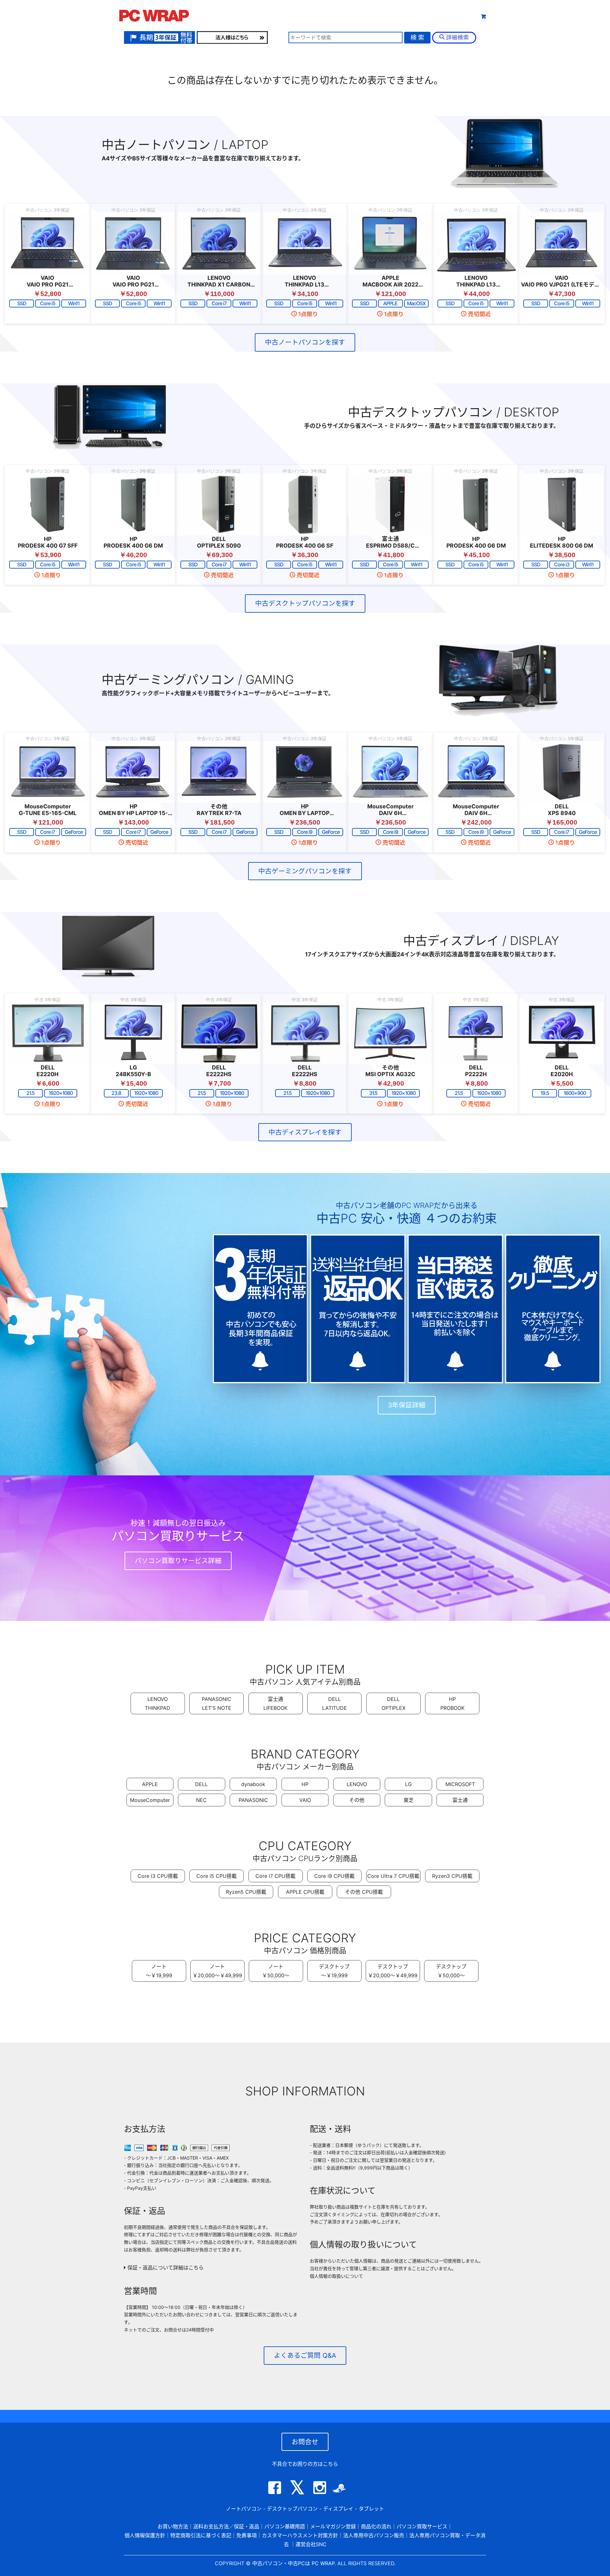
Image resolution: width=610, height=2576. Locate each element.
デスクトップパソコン (292, 2509)
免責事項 (247, 2535)
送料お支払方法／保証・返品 (226, 2526)
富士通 (460, 1800)
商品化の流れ (376, 2526)
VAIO (305, 1800)
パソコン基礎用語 (285, 2526)
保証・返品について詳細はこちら (165, 2268)
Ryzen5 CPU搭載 (246, 1892)
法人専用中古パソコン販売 (374, 2535)
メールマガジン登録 (333, 2526)
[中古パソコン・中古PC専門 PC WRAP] (154, 17)
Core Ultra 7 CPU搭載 (393, 1876)
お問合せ (305, 2442)
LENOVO (357, 1784)
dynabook (253, 1784)
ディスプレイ (338, 2509)
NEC (201, 1800)
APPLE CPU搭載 (305, 1892)
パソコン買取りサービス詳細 (178, 1561)
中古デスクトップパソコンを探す (305, 603)
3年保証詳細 (407, 1405)
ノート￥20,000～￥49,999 (217, 1971)
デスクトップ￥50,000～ (451, 1971)
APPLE (150, 1784)
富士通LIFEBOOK (275, 1703)
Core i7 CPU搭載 (275, 1876)
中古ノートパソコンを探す (305, 342)
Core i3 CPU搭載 (158, 1876)
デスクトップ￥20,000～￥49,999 (393, 1971)
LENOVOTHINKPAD (158, 1703)
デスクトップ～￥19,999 (334, 1971)
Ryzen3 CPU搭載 (452, 1876)
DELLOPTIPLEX (393, 1703)
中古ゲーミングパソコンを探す (305, 871)
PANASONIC (253, 1800)
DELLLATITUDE (335, 1703)
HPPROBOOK (452, 1703)
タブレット (350, 15)
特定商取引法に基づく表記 (201, 2535)
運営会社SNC (311, 2544)
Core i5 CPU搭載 (217, 1876)
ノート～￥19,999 (159, 1971)
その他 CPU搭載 (364, 1892)
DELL (201, 1784)
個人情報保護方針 (145, 2535)
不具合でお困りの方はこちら (305, 2464)
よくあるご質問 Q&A (305, 2355)
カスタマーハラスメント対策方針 (300, 2535)
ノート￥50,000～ (276, 1971)
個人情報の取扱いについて (336, 2276)
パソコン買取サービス (422, 2526)
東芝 (409, 1800)
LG (408, 1784)
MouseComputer (150, 1800)
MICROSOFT (460, 1784)
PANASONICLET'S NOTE (217, 1703)
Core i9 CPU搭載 (334, 1876)
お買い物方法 (173, 2526)
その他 (357, 1800)
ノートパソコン (244, 2509)
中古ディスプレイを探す (305, 1132)
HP (305, 1784)
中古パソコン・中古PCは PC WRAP (293, 2563)
